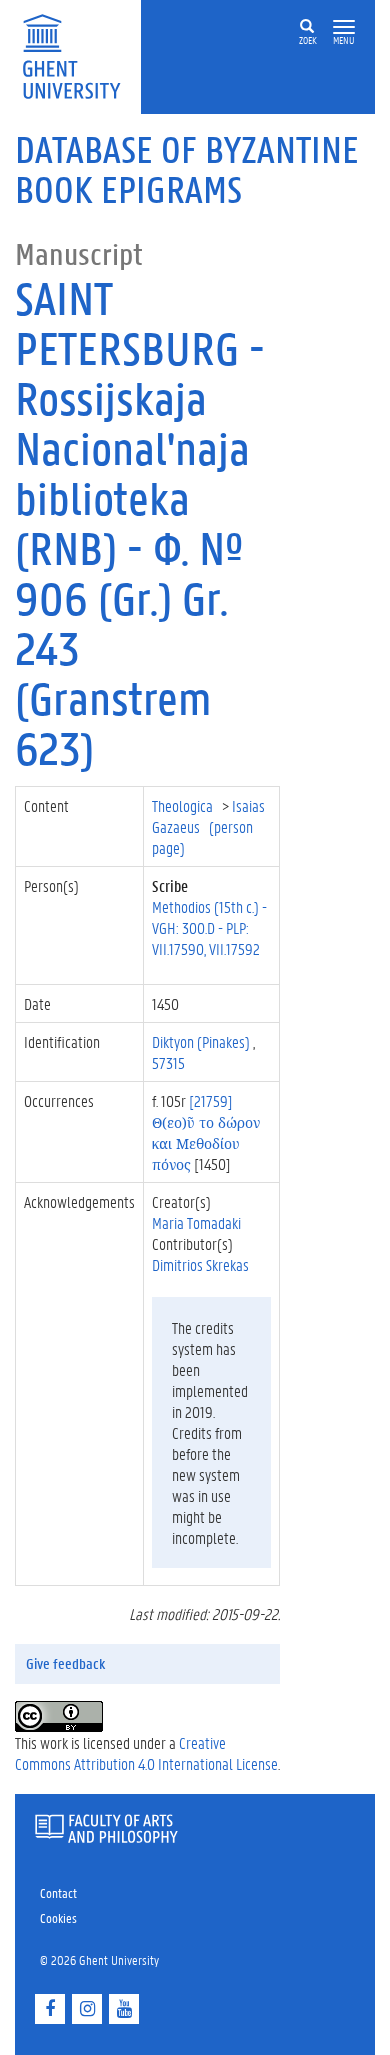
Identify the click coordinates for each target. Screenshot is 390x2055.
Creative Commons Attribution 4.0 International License (146, 1753)
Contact (58, 1892)
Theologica (184, 805)
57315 (168, 1062)
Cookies (58, 1917)
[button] (344, 27)
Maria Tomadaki (196, 1222)
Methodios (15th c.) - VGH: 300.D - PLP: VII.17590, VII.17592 (209, 927)
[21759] (206, 1132)
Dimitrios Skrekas (200, 1264)
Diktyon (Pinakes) (202, 1041)
